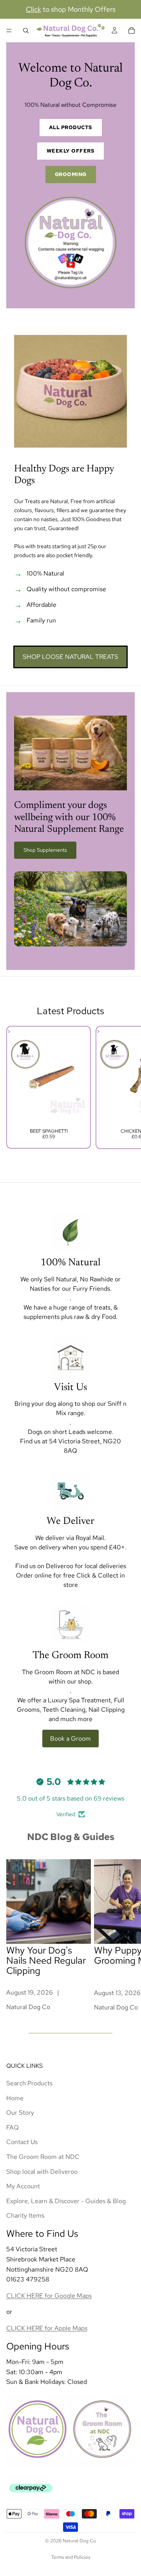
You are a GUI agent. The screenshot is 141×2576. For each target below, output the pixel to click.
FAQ (13, 2127)
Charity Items (25, 2216)
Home (15, 2098)
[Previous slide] (15, 1087)
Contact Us (22, 2142)
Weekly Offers (71, 151)
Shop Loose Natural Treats (70, 657)
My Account (23, 2187)
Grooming (71, 174)
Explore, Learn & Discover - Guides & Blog (66, 2201)
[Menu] (9, 31)
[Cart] (132, 31)
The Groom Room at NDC (43, 2157)
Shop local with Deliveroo (42, 2172)
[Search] (26, 31)
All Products (71, 127)
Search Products (29, 2083)
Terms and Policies (71, 2557)
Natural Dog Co (79, 2541)
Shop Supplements (45, 850)
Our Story (20, 2113)
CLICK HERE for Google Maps (49, 2296)
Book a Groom (70, 1739)
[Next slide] (126, 1087)
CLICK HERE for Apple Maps (47, 2328)
